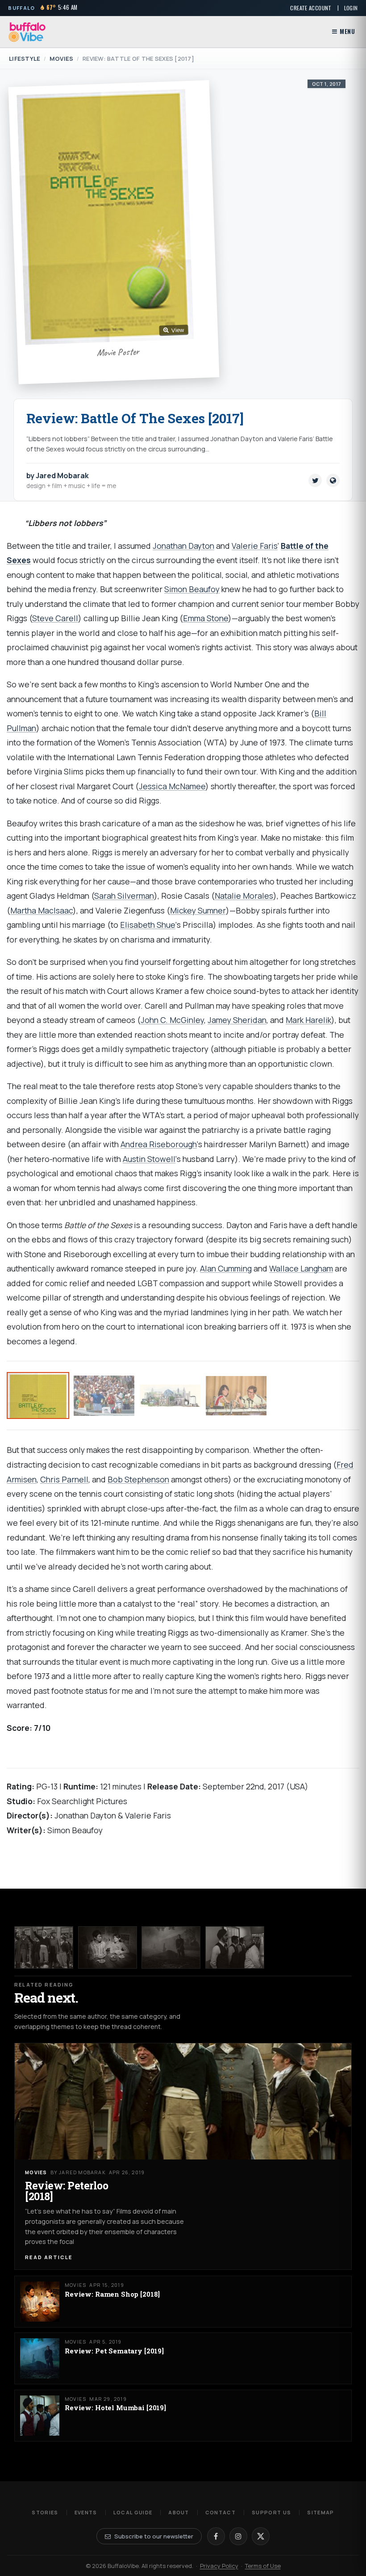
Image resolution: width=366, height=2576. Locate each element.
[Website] (333, 480)
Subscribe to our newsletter (154, 2536)
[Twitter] (315, 480)
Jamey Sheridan (237, 1020)
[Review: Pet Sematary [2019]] (171, 1947)
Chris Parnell (64, 1479)
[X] (261, 2536)
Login (351, 8)
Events (86, 2512)
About (179, 2512)
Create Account (311, 8)
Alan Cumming (226, 1268)
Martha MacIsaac (42, 910)
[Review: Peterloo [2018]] (44, 1947)
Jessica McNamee (172, 786)
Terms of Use (263, 2566)
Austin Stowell (149, 1159)
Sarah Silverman (124, 896)
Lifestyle (25, 59)
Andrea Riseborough (159, 1144)
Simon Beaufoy (192, 589)
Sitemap (320, 2512)
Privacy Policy (219, 2566)
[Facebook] (216, 2536)
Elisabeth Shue (148, 925)
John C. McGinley (172, 1020)
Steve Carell (55, 618)
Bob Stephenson (138, 1479)
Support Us (271, 2512)
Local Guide (133, 2512)
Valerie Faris (255, 546)
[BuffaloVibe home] (27, 32)
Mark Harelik (308, 1020)
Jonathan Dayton (183, 546)
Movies (62, 59)
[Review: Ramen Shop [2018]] (108, 1947)
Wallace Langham (301, 1268)
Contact (220, 2512)
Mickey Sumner (198, 910)
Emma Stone (206, 618)
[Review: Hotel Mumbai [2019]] (235, 1947)
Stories (45, 2512)
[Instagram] (238, 2536)
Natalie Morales (244, 896)
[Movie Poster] (38, 1395)
